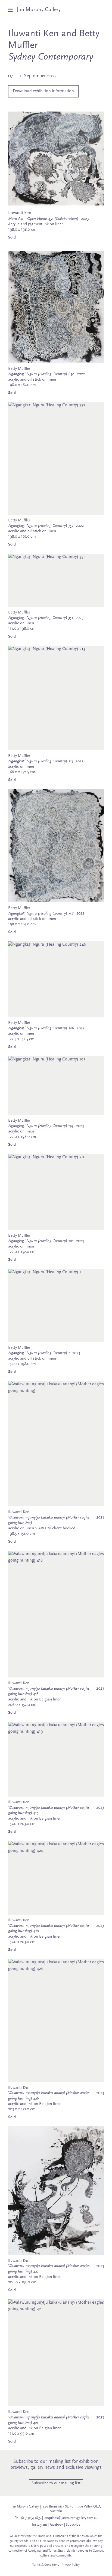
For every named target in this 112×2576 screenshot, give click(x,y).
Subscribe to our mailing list (56, 2483)
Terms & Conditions (46, 2565)
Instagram (40, 2525)
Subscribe (73, 2525)
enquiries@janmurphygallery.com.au (71, 2518)
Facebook (56, 2525)
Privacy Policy (71, 2565)
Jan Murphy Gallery (39, 10)
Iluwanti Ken (34, 34)
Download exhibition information (43, 91)
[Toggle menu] (13, 10)
